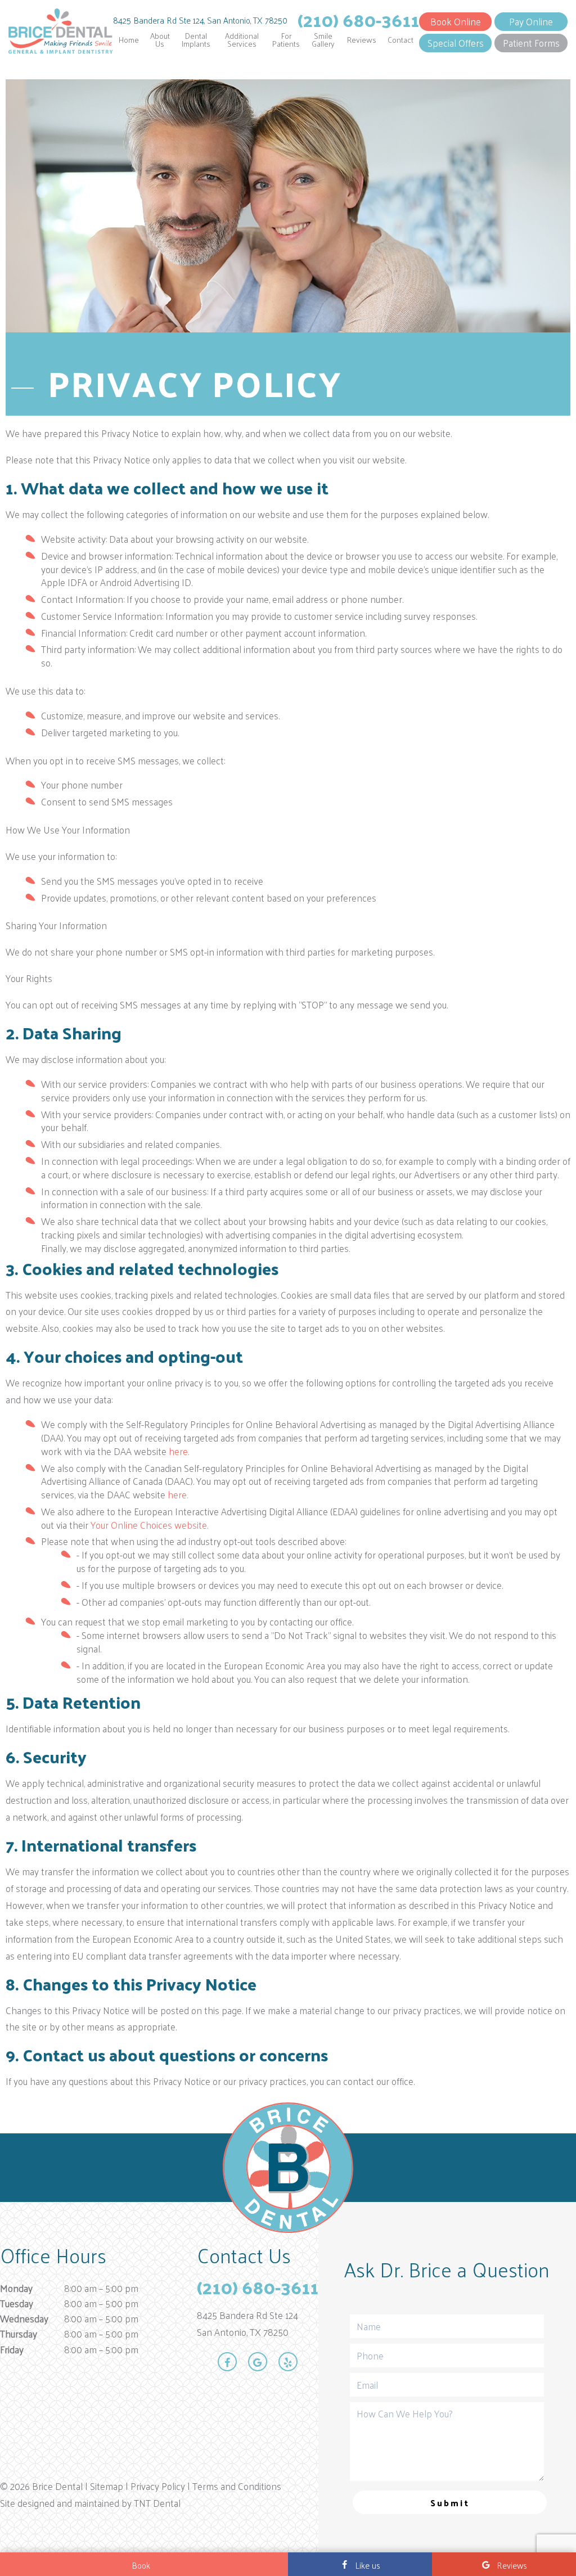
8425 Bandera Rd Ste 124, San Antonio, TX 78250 (200, 20)
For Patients (286, 40)
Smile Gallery (323, 40)
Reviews (362, 40)
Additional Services (242, 40)
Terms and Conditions (237, 2486)
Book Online (456, 21)
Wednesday (24, 2319)
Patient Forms (531, 43)
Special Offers (456, 43)
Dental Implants (196, 40)
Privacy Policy (158, 2486)
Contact (400, 40)
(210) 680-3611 (358, 20)
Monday (16, 2288)
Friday (12, 2350)
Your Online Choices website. (149, 1525)
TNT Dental (157, 2503)
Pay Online (531, 21)
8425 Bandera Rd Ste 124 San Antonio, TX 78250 (247, 2324)
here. (179, 1451)
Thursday (19, 2334)
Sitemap (107, 2486)
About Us (160, 40)
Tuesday (17, 2303)
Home (129, 40)
